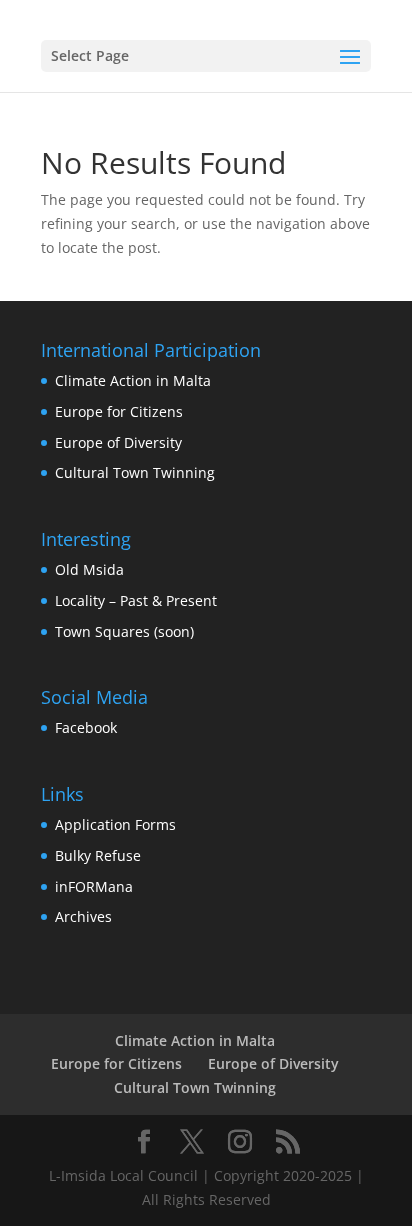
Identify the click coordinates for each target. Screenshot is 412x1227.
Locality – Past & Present (136, 600)
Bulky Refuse (98, 855)
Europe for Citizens (119, 411)
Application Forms (115, 824)
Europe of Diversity (118, 442)
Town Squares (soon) (124, 631)
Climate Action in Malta (133, 380)
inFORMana (94, 886)
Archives (83, 916)
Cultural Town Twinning (135, 472)
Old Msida (89, 569)
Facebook (86, 727)
